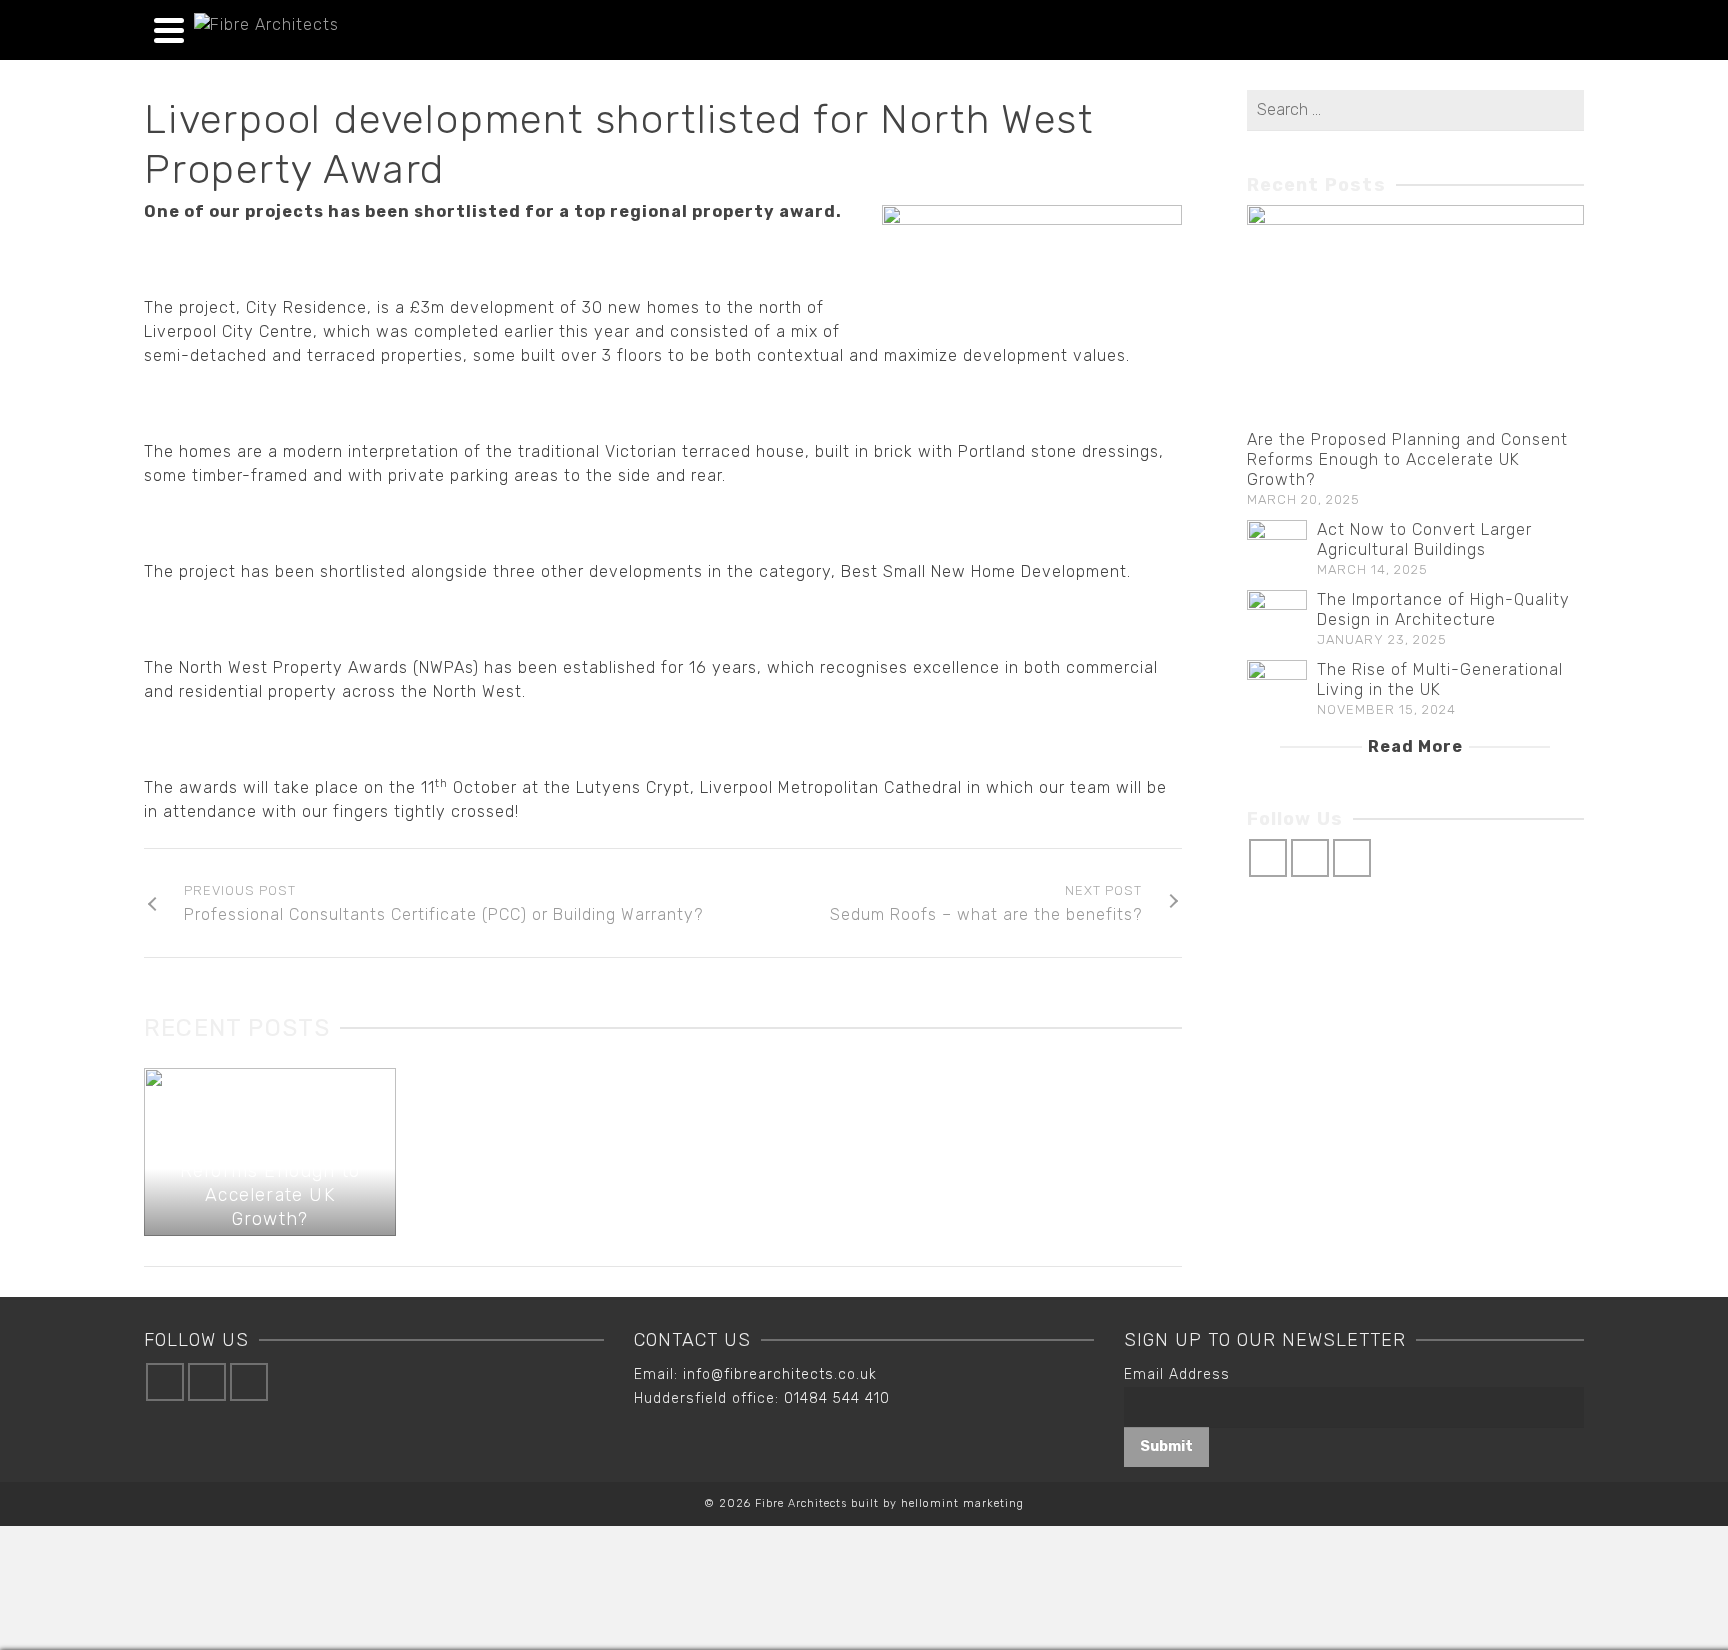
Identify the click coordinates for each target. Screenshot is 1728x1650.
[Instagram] (1352, 858)
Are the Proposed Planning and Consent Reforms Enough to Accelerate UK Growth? (1407, 459)
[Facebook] (1268, 858)
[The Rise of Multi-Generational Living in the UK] (1277, 690)
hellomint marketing (962, 1503)
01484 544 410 (837, 1398)
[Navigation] (169, 30)
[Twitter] (1310, 858)
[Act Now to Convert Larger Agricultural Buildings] (1277, 550)
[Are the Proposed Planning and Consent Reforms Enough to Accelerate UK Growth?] (1416, 317)
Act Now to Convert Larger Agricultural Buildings (1424, 539)
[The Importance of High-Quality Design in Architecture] (1277, 620)
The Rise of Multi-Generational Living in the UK (1440, 679)
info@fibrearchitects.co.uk (780, 1374)
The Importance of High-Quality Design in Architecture (1443, 609)
